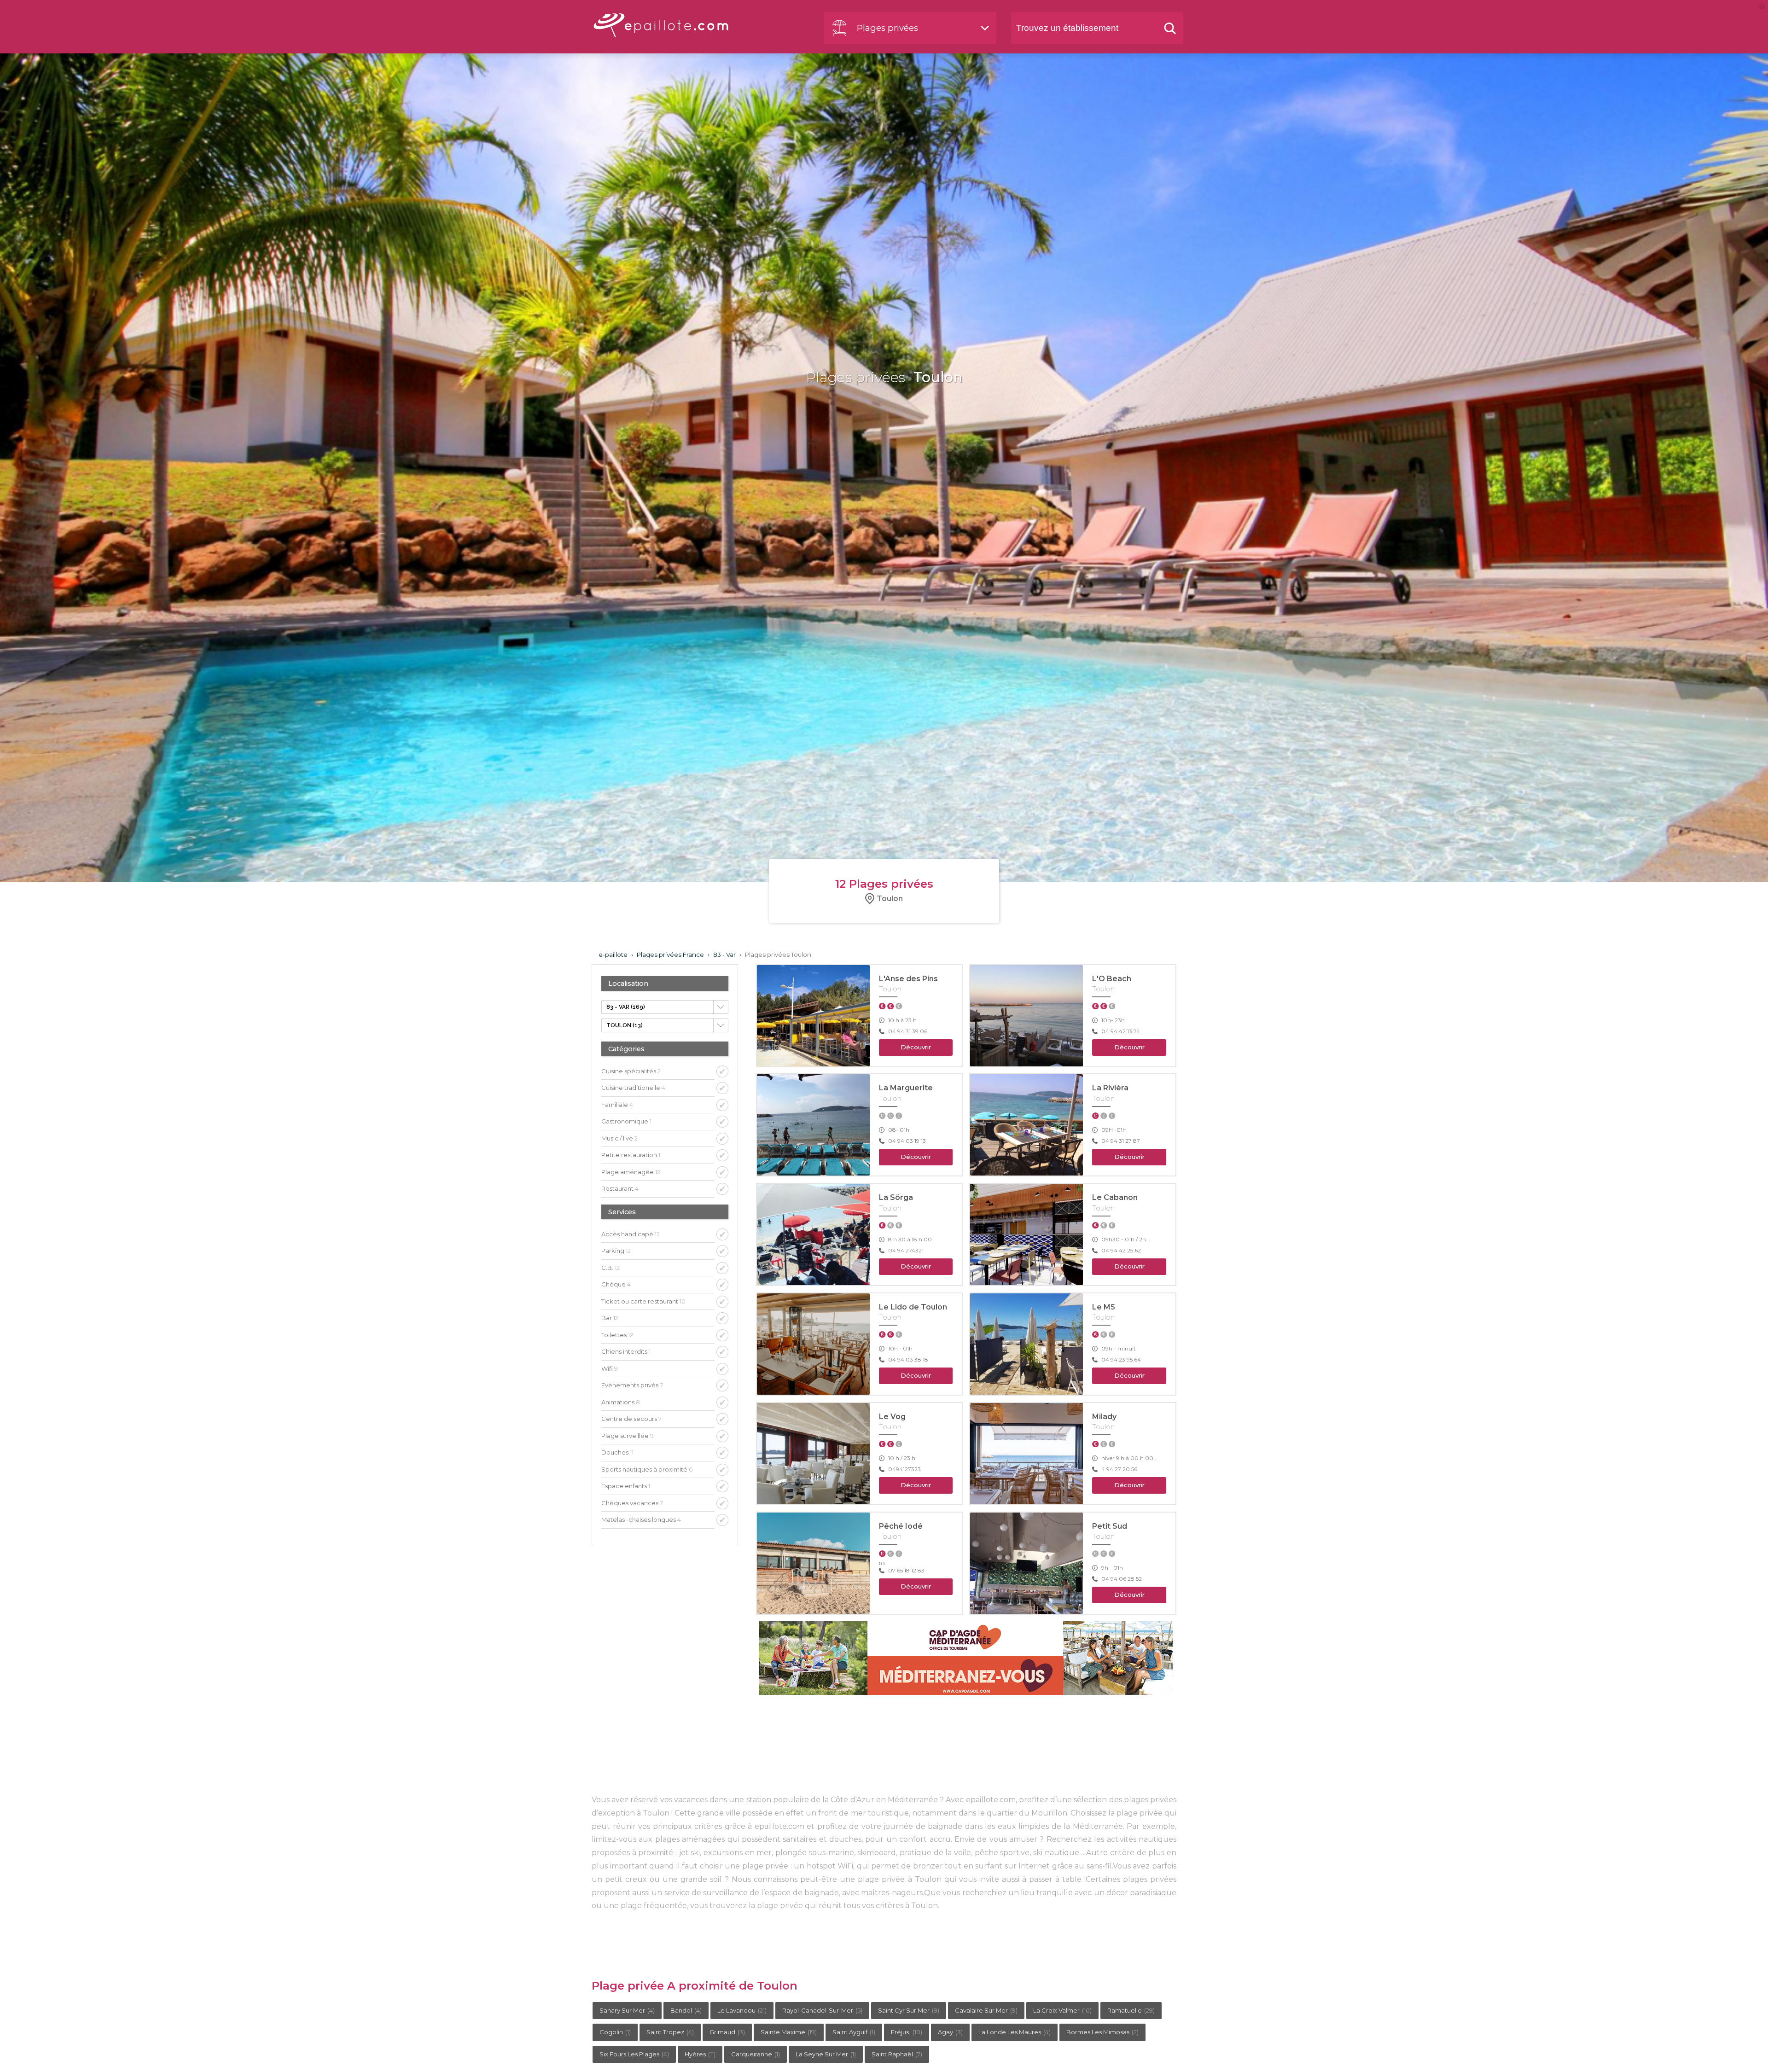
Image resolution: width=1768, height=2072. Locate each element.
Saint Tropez (670, 2032)
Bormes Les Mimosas (1102, 2032)
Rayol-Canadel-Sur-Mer (822, 2010)
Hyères (700, 2054)
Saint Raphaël (897, 2054)
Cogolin (615, 2032)
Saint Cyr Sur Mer (909, 2010)
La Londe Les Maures (1015, 2032)
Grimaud (727, 2032)
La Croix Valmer (1062, 2010)
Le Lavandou (742, 2010)
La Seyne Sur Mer (826, 2054)
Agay (950, 2032)
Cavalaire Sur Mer (986, 2010)
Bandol (686, 2010)
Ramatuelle (1131, 2010)
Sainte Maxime (789, 2032)
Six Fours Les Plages (634, 2054)
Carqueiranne (756, 2054)
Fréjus (907, 2032)
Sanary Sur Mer (627, 2010)
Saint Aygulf (854, 2032)
